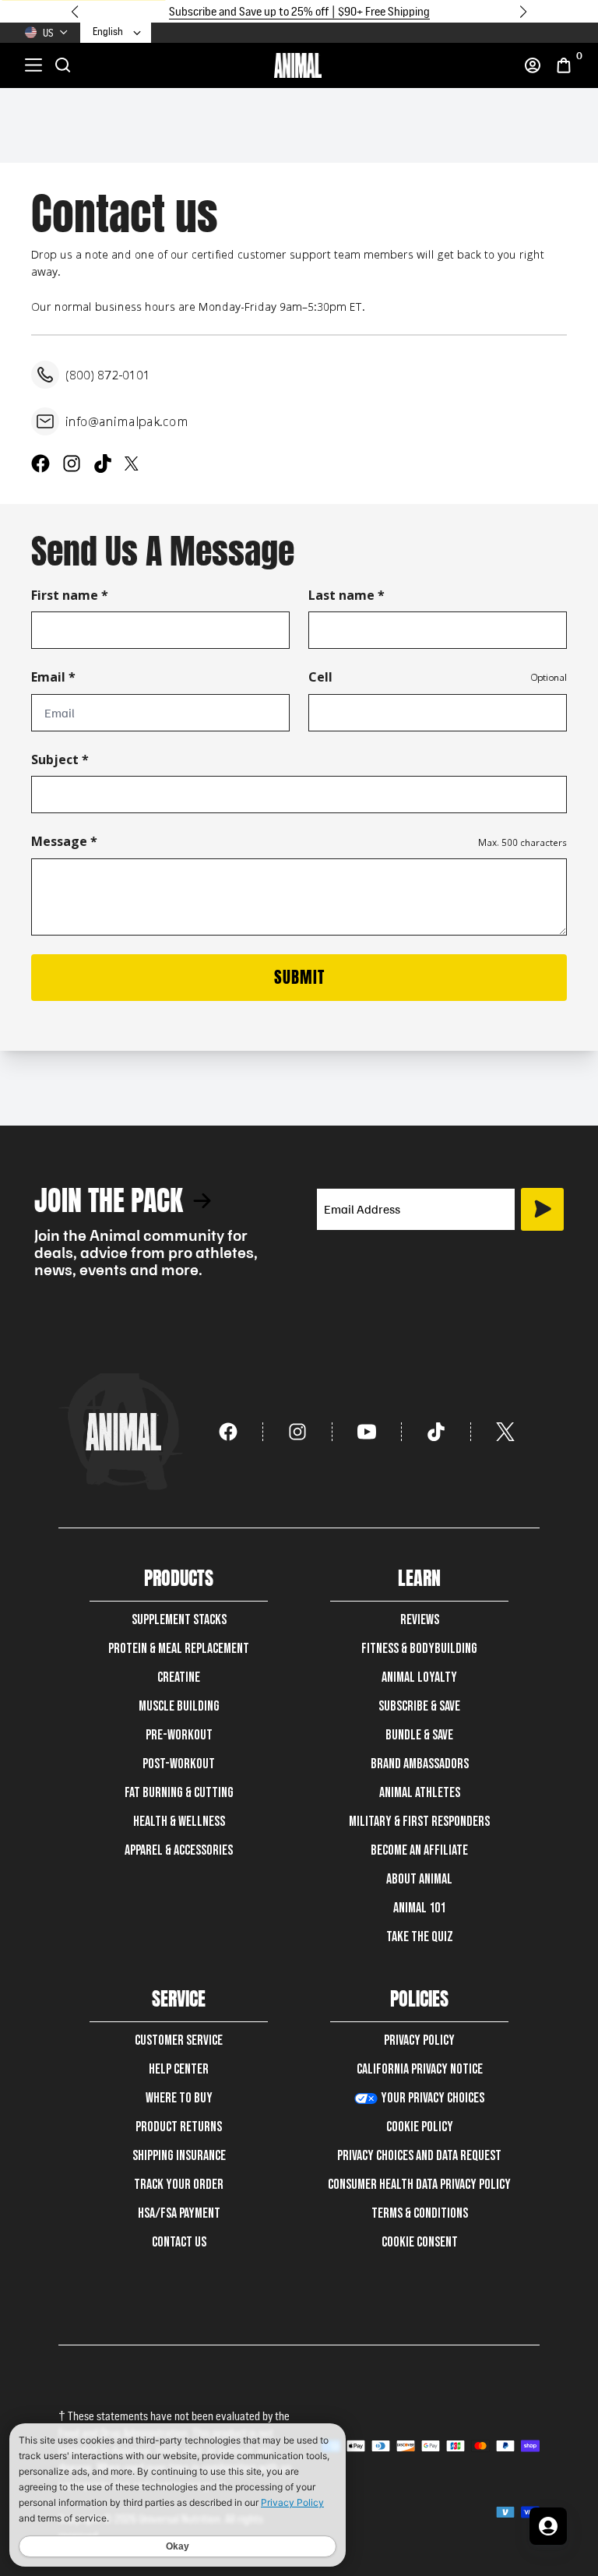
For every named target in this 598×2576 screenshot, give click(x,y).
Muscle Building (179, 1706)
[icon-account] (533, 65)
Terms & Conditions (420, 2213)
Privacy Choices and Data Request (419, 2156)
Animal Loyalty (419, 1677)
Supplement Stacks (179, 1620)
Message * (64, 841)
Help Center (179, 2069)
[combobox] (118, 32)
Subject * (60, 759)
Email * (53, 677)
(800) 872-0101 (108, 375)
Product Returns (179, 2127)
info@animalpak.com (127, 421)
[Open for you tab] (548, 2526)
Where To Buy (179, 2098)
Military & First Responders (419, 1822)
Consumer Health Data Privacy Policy (419, 2185)
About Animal (419, 1879)
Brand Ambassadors (420, 1764)
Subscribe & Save (419, 1706)
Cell (320, 677)
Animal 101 (419, 1908)
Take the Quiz (420, 1937)
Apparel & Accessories (179, 1850)
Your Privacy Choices (433, 2098)
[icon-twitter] (505, 1432)
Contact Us (179, 2242)
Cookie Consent (420, 2242)
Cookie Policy (420, 2127)
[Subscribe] (542, 1209)
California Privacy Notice (420, 2069)
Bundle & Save (419, 1735)
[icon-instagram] (298, 1432)
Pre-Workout (179, 1735)
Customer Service (179, 2040)
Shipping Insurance (179, 2156)
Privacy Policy (419, 2040)
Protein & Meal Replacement (179, 1649)
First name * (70, 595)
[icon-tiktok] (436, 1432)
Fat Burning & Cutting (179, 1793)
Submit (299, 977)
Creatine (179, 1677)
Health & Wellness (179, 1822)
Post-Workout (179, 1764)
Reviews (420, 1620)
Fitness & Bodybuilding (419, 1649)
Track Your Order (179, 2185)
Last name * (346, 595)
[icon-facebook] (229, 1432)
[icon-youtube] (367, 1432)
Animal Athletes (420, 1793)
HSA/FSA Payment (179, 2213)
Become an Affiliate (419, 1850)
